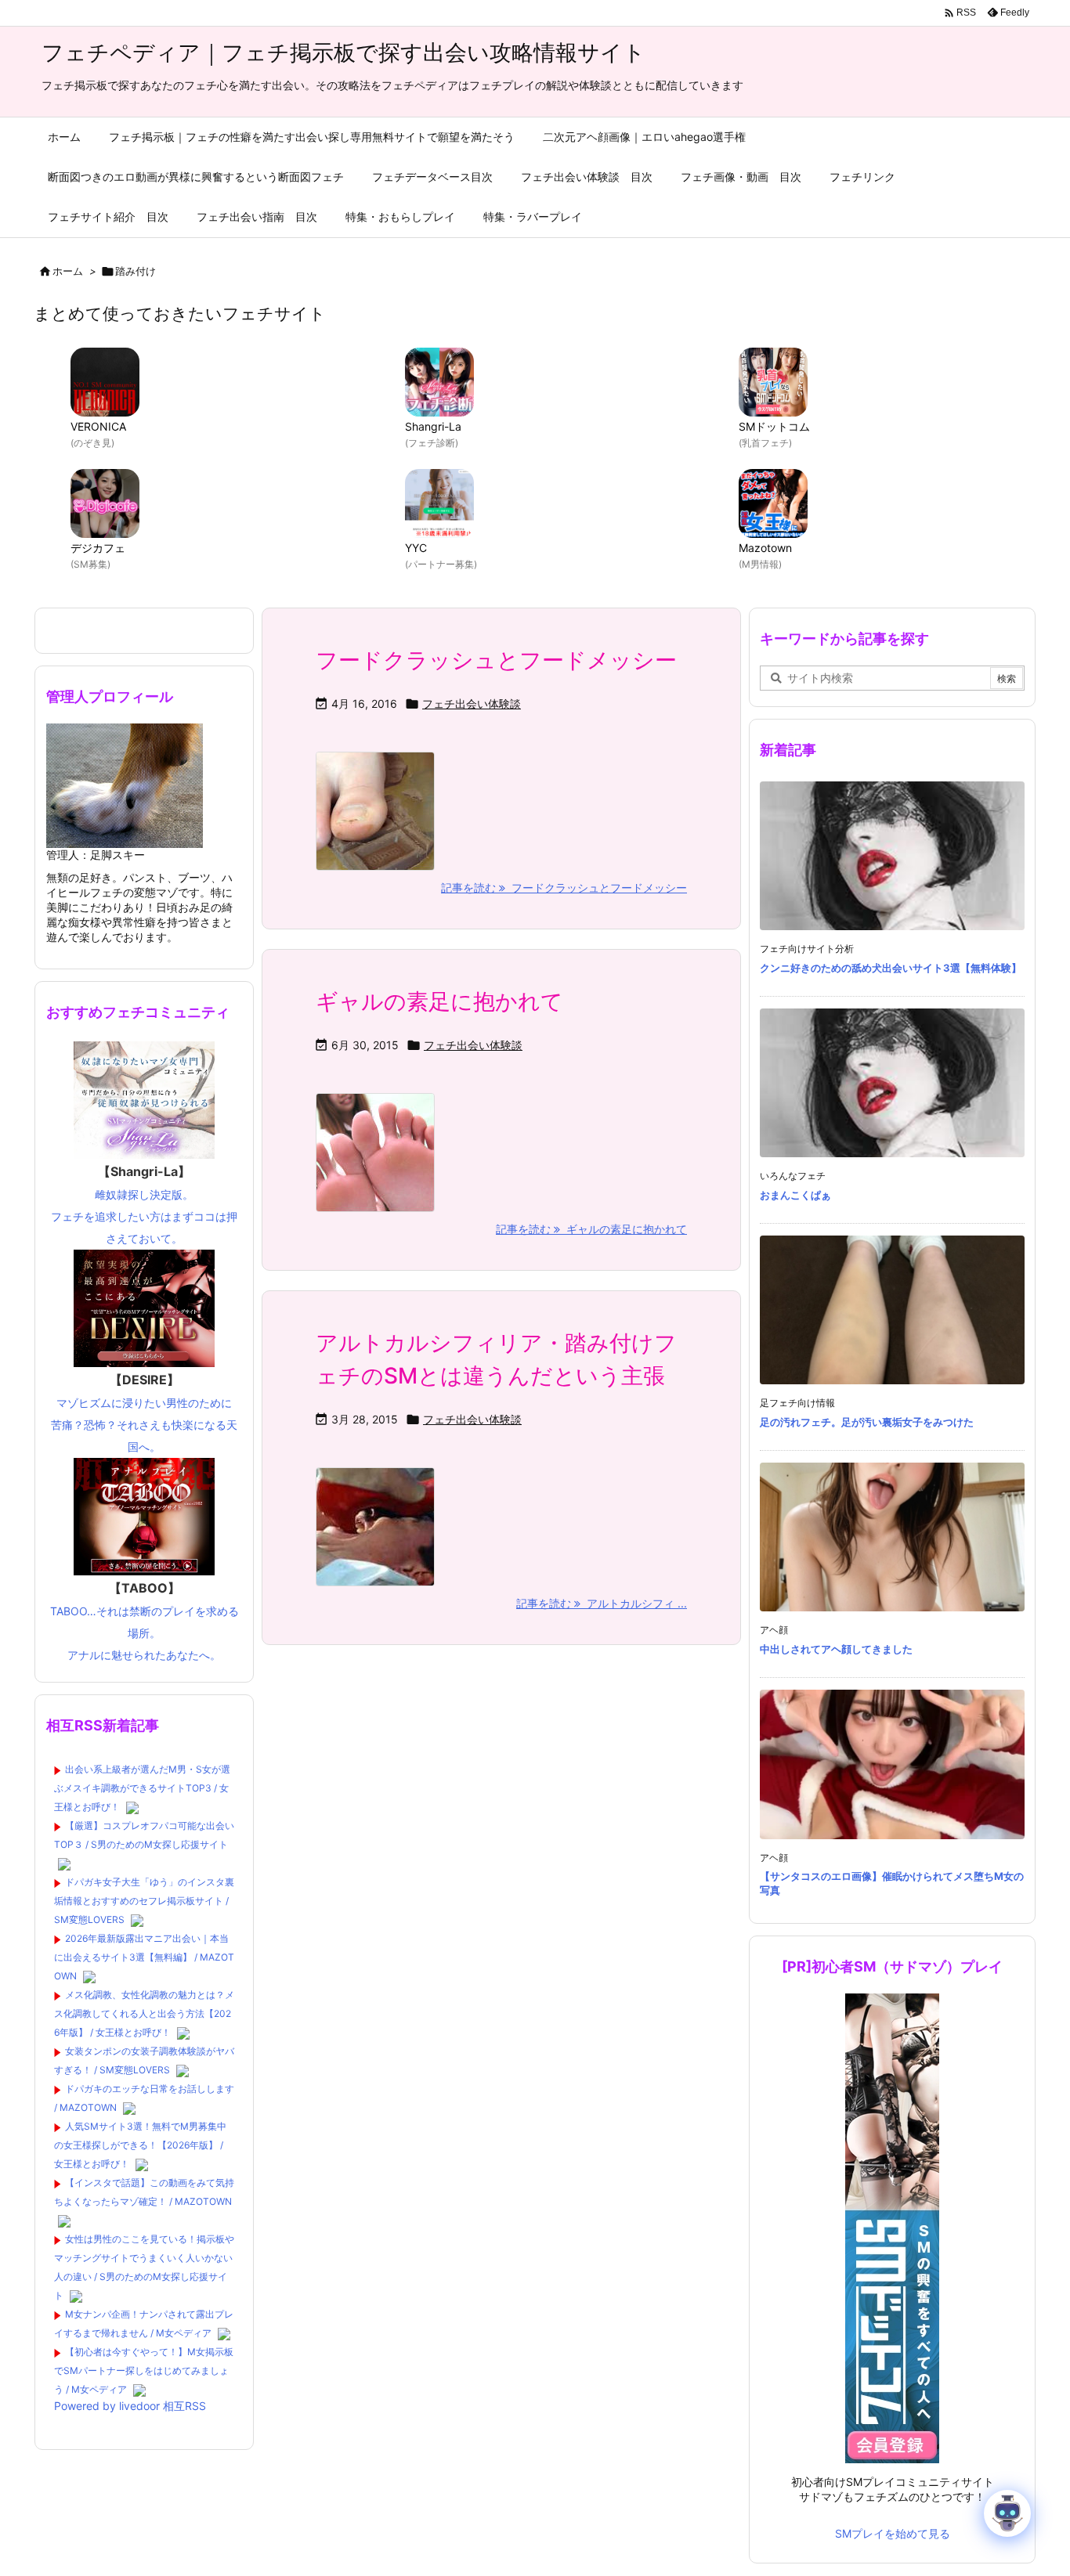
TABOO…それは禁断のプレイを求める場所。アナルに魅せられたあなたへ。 (145, 1621)
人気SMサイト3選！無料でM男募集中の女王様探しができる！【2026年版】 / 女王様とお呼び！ (140, 2145)
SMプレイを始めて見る (893, 2533)
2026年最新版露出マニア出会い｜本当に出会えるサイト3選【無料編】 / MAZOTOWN (144, 1957)
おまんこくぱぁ (795, 1195)
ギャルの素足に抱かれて (439, 1001)
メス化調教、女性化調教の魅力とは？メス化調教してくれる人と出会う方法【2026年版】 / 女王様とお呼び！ (144, 2013)
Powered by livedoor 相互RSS (130, 2406)
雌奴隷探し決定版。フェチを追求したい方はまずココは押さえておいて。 (144, 1204)
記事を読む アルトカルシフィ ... (602, 1603)
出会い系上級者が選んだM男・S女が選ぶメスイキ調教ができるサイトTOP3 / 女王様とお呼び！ (142, 1788)
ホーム (68, 271)
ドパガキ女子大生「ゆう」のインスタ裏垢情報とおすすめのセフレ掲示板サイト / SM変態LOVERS (144, 1901)
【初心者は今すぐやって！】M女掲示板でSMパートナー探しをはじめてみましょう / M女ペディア (144, 2370)
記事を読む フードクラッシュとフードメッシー (564, 888)
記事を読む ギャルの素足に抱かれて (591, 1229)
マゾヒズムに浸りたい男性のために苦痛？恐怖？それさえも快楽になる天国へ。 (144, 1412)
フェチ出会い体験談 (472, 704)
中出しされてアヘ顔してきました (836, 1649)
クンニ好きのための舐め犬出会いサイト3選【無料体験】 (891, 968)
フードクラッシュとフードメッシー (496, 660)
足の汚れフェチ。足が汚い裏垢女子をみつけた (867, 1422)
